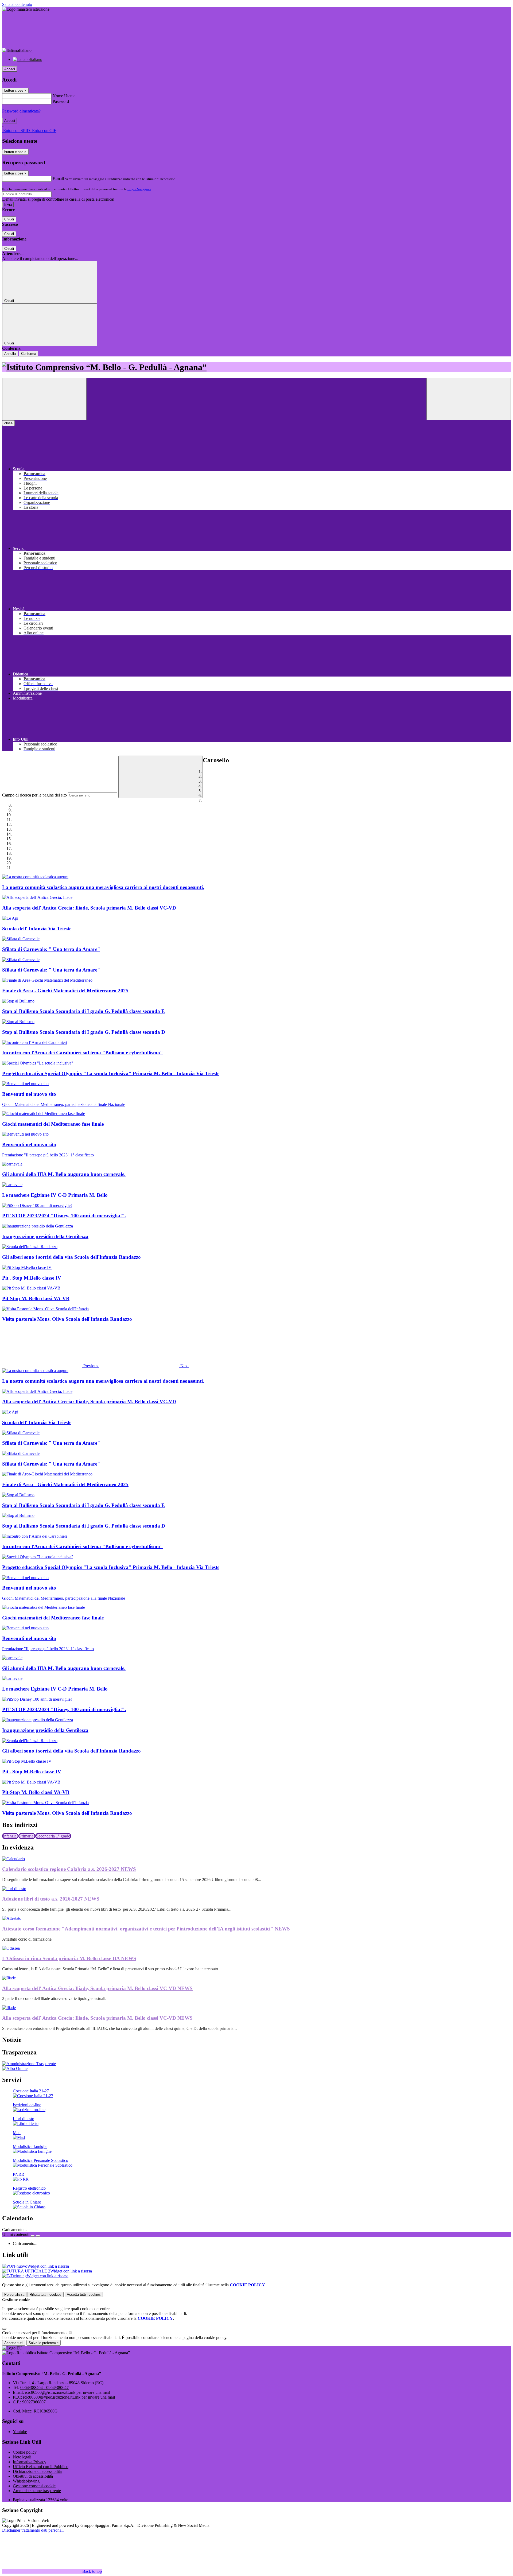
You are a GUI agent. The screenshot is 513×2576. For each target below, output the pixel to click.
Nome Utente (64, 96)
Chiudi (9, 219)
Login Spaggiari (139, 189)
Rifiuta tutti (46, 2295)
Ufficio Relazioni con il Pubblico (41, 2467)
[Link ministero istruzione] (26, 9)
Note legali (22, 2457)
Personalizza (14, 2295)
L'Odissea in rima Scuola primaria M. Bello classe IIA (69, 1958)
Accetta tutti (84, 2295)
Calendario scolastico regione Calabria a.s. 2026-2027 (69, 1869)
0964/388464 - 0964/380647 (44, 2387)
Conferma (29, 354)
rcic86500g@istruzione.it (67, 2392)
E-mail (58, 179)
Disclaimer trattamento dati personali (33, 2530)
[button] (51, 1366)
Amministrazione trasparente (37, 2491)
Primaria (27, 1836)
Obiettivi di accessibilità (33, 2476)
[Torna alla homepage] (256, 367)
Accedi (10, 69)
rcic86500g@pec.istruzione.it (69, 2397)
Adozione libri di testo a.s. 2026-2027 (51, 1899)
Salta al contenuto (17, 4)
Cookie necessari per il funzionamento (35, 2333)
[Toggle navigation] (44, 399)
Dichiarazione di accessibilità (37, 2471)
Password (61, 101)
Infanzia (10, 1836)
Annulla (10, 354)
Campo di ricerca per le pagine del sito (34, 795)
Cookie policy (25, 2452)
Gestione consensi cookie (34, 2486)
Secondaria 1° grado (53, 1836)
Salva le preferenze (44, 2343)
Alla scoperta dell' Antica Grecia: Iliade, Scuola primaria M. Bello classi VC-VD (97, 1988)
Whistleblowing (26, 2481)
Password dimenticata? (21, 111)
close (8, 423)
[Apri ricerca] (469, 399)
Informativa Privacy (30, 2462)
